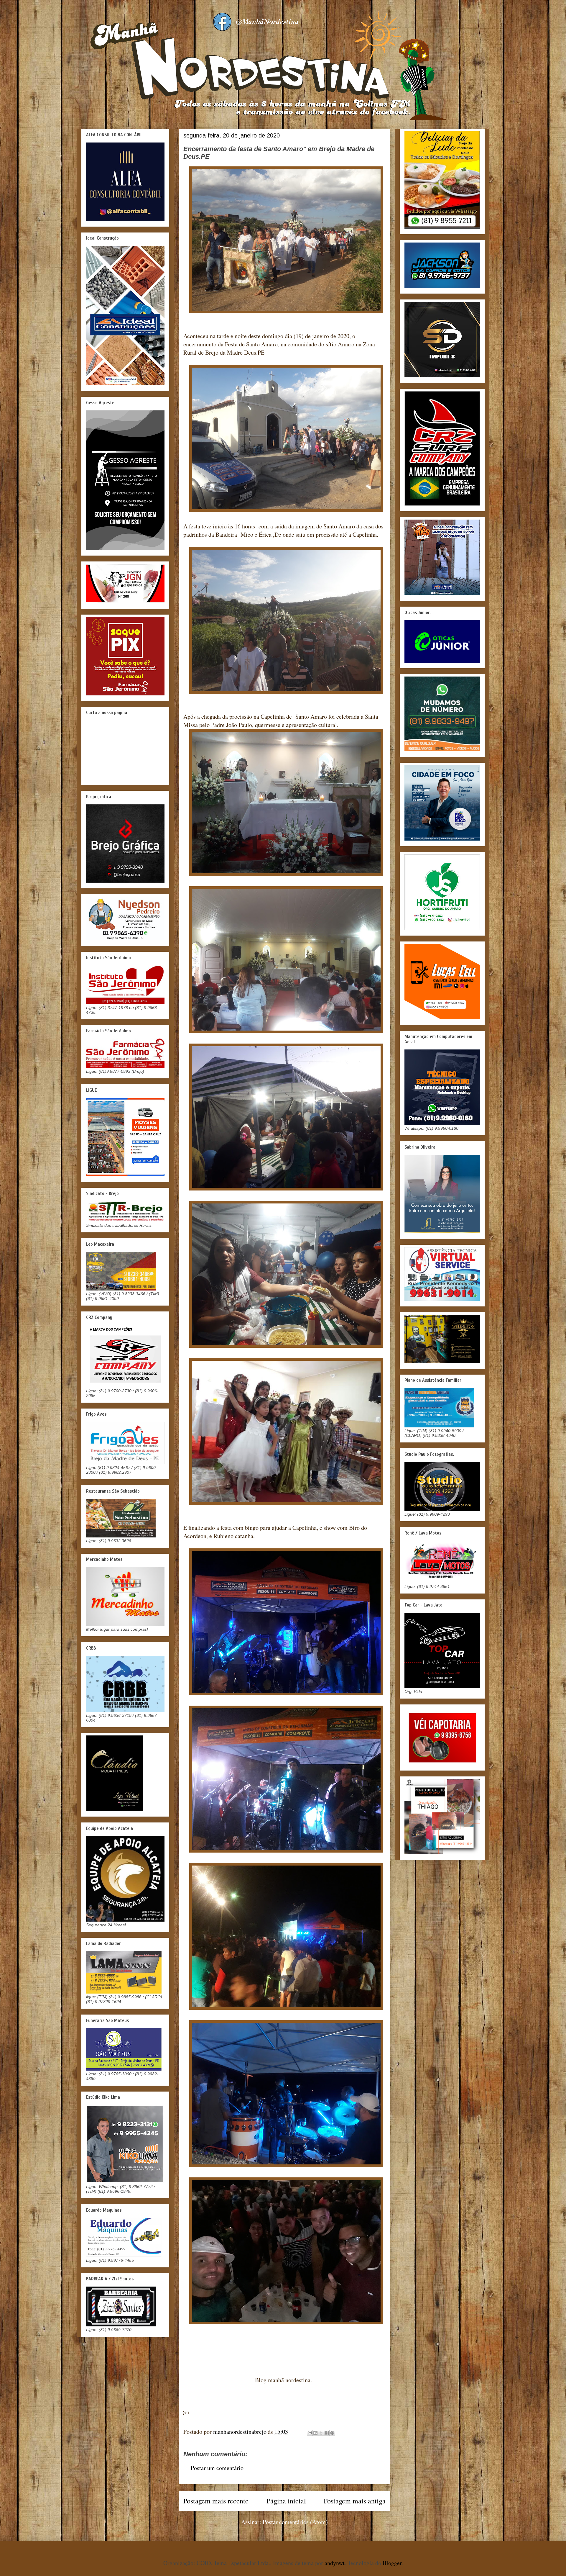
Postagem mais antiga (355, 2501)
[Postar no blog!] (315, 2433)
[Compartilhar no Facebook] (327, 2433)
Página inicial (286, 2501)
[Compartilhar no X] (321, 2433)
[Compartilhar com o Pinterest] (332, 2433)
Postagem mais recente (216, 2501)
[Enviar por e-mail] (310, 2433)
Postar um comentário (217, 2468)
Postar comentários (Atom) (295, 2522)
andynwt (335, 2563)
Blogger (392, 2563)
